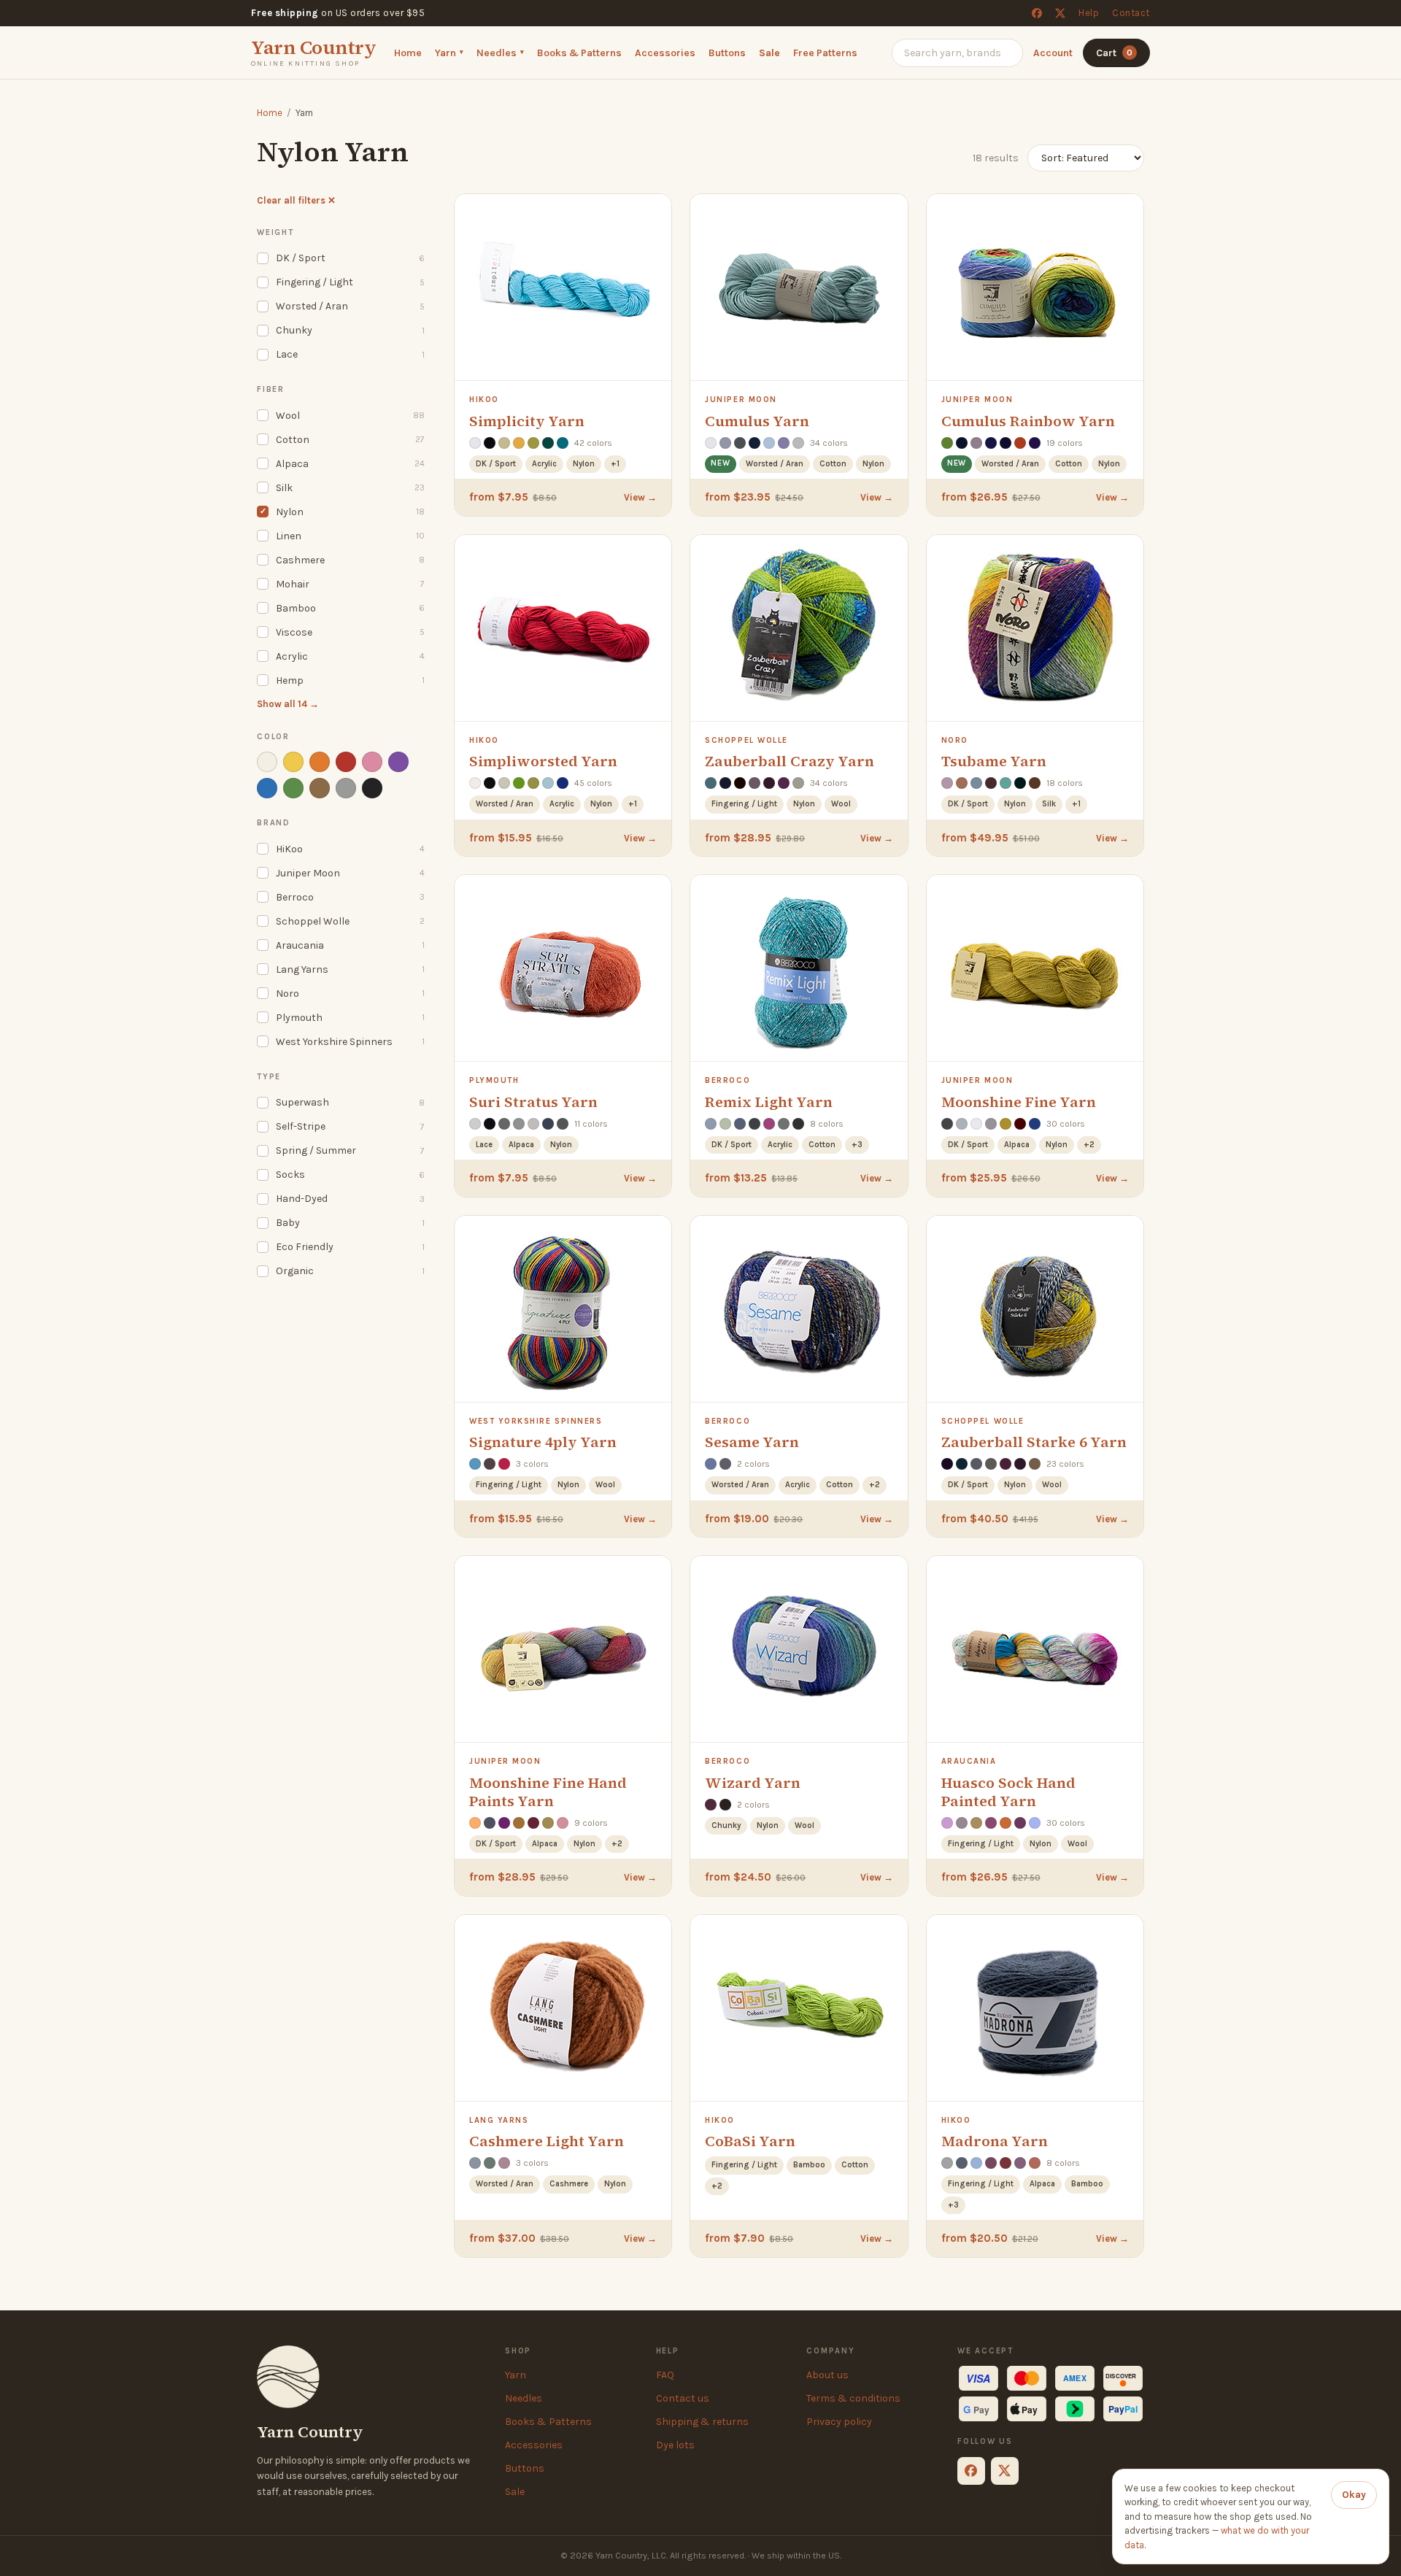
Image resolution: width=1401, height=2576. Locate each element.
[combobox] (957, 52)
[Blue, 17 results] (267, 788)
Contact (1131, 13)
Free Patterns (825, 52)
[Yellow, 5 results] (293, 762)
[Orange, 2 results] (320, 762)
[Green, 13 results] (293, 788)
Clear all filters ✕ (296, 200)
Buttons (727, 52)
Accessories (665, 52)
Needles (500, 52)
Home (408, 52)
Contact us (683, 2398)
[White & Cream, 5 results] (267, 762)
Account (1053, 52)
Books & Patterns (579, 52)
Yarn (449, 52)
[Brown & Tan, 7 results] (320, 788)
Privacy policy (839, 2422)
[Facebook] (1037, 13)
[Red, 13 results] (346, 762)
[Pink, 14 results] (372, 762)
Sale (769, 52)
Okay (1354, 2495)
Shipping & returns (702, 2422)
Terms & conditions (853, 2398)
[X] (1060, 13)
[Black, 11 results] (372, 788)
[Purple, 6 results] (398, 762)
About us (827, 2375)
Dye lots (675, 2445)
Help (1089, 13)
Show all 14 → (288, 704)
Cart (1114, 52)
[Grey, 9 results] (346, 788)
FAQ (665, 2375)
